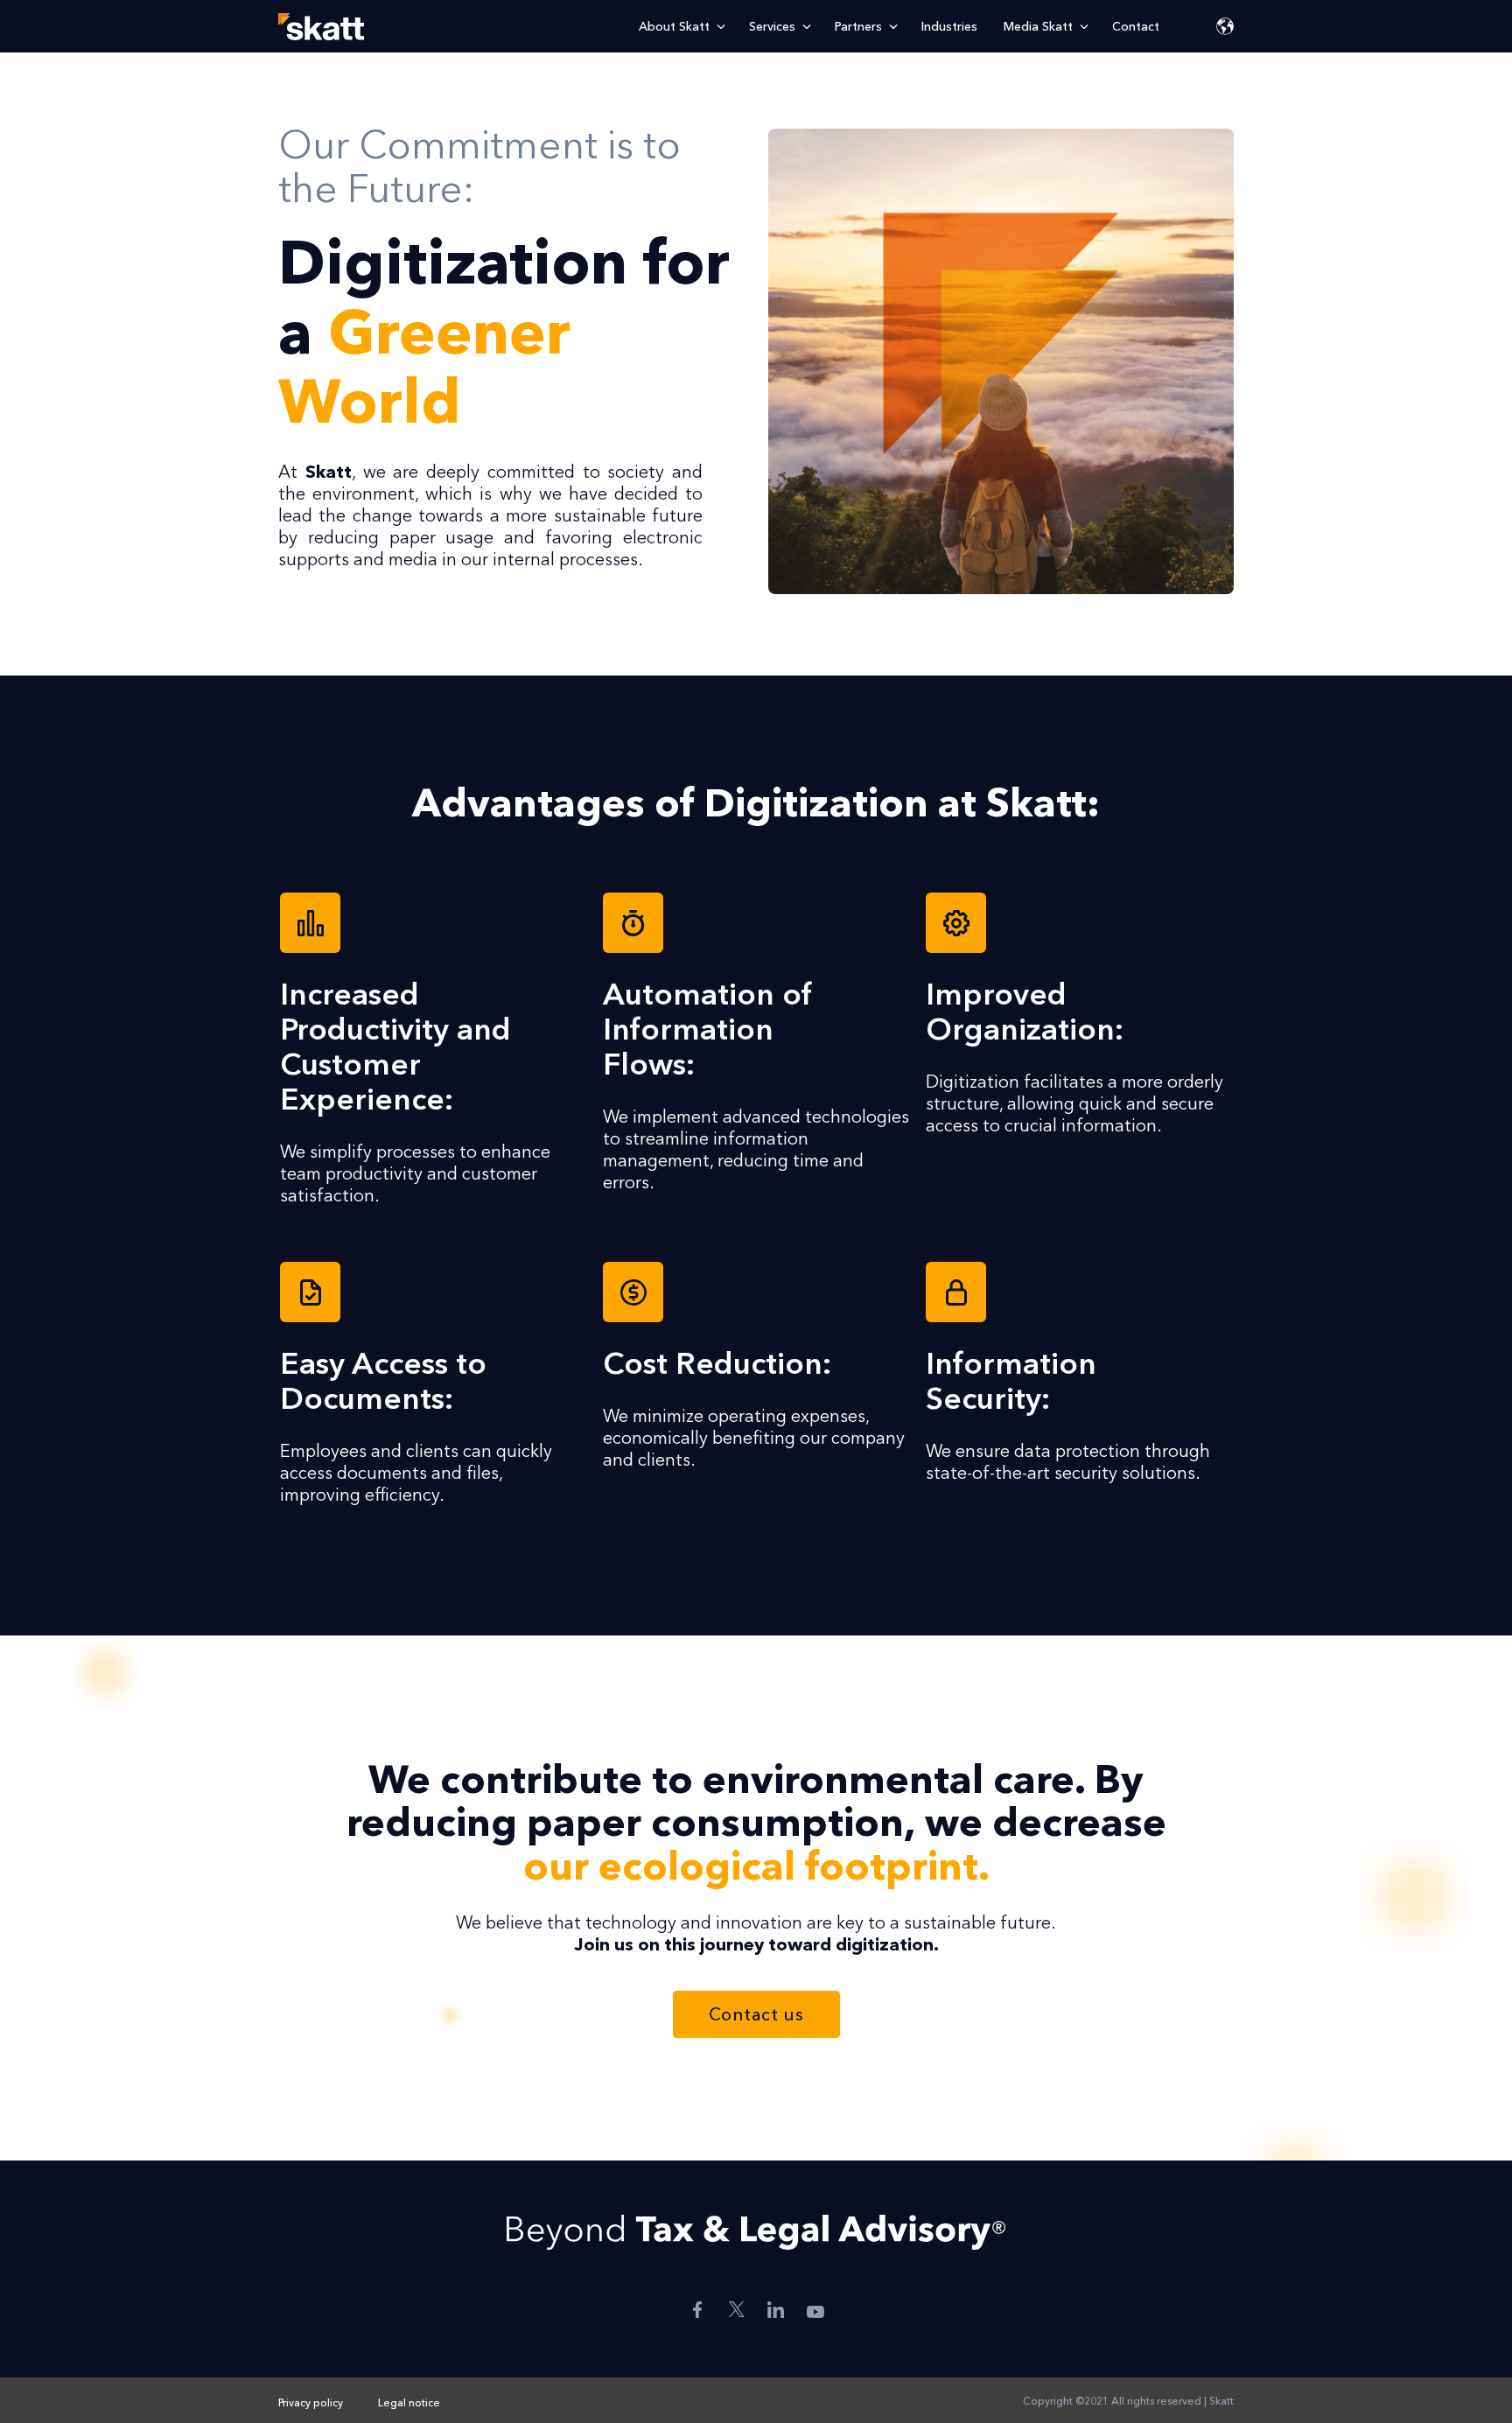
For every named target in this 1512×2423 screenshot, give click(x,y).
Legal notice (409, 2402)
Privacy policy (311, 2402)
